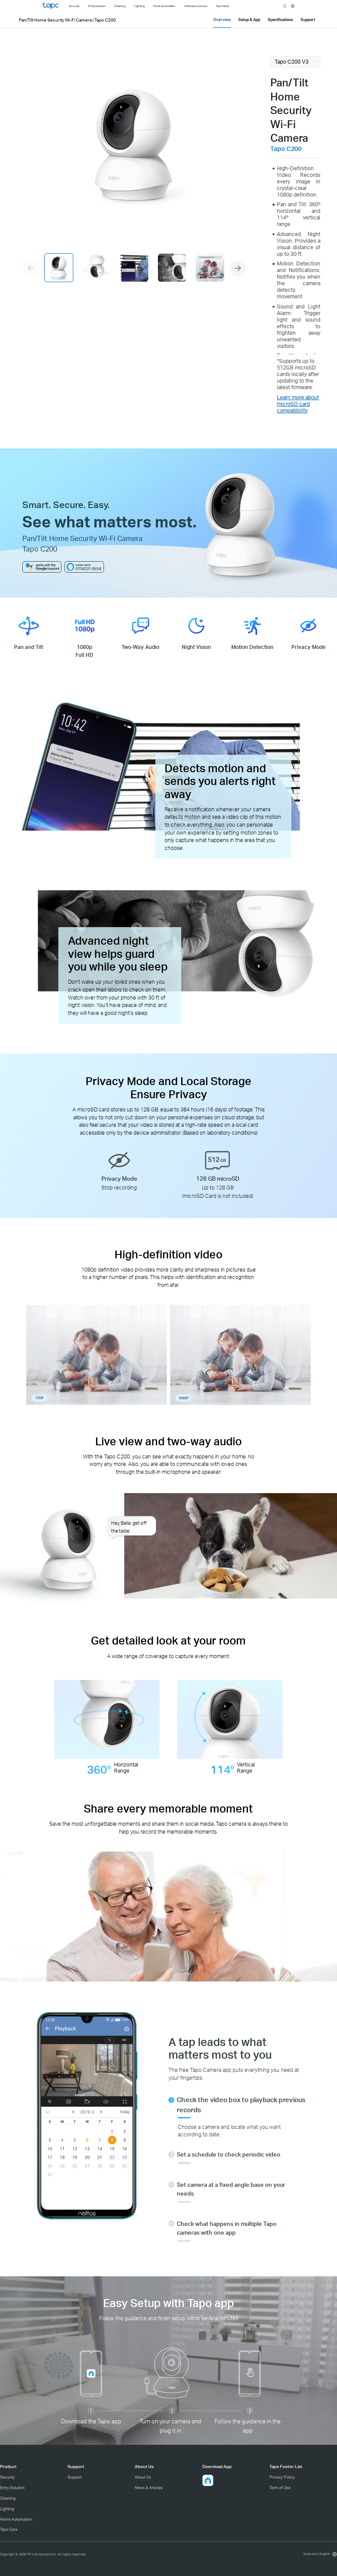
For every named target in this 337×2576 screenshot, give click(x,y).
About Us (143, 2477)
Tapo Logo (50, 6)
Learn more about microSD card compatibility (298, 404)
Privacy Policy (282, 2477)
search (285, 6)
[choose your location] (293, 6)
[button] (238, 268)
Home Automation (16, 2519)
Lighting (7, 2509)
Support (75, 2477)
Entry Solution (12, 2488)
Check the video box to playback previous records (241, 2105)
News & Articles (149, 2488)
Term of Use (280, 2488)
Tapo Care (9, 2529)
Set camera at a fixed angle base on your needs (231, 2189)
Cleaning (8, 2498)
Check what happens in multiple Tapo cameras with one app (227, 2228)
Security (7, 2477)
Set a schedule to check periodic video (229, 2154)
